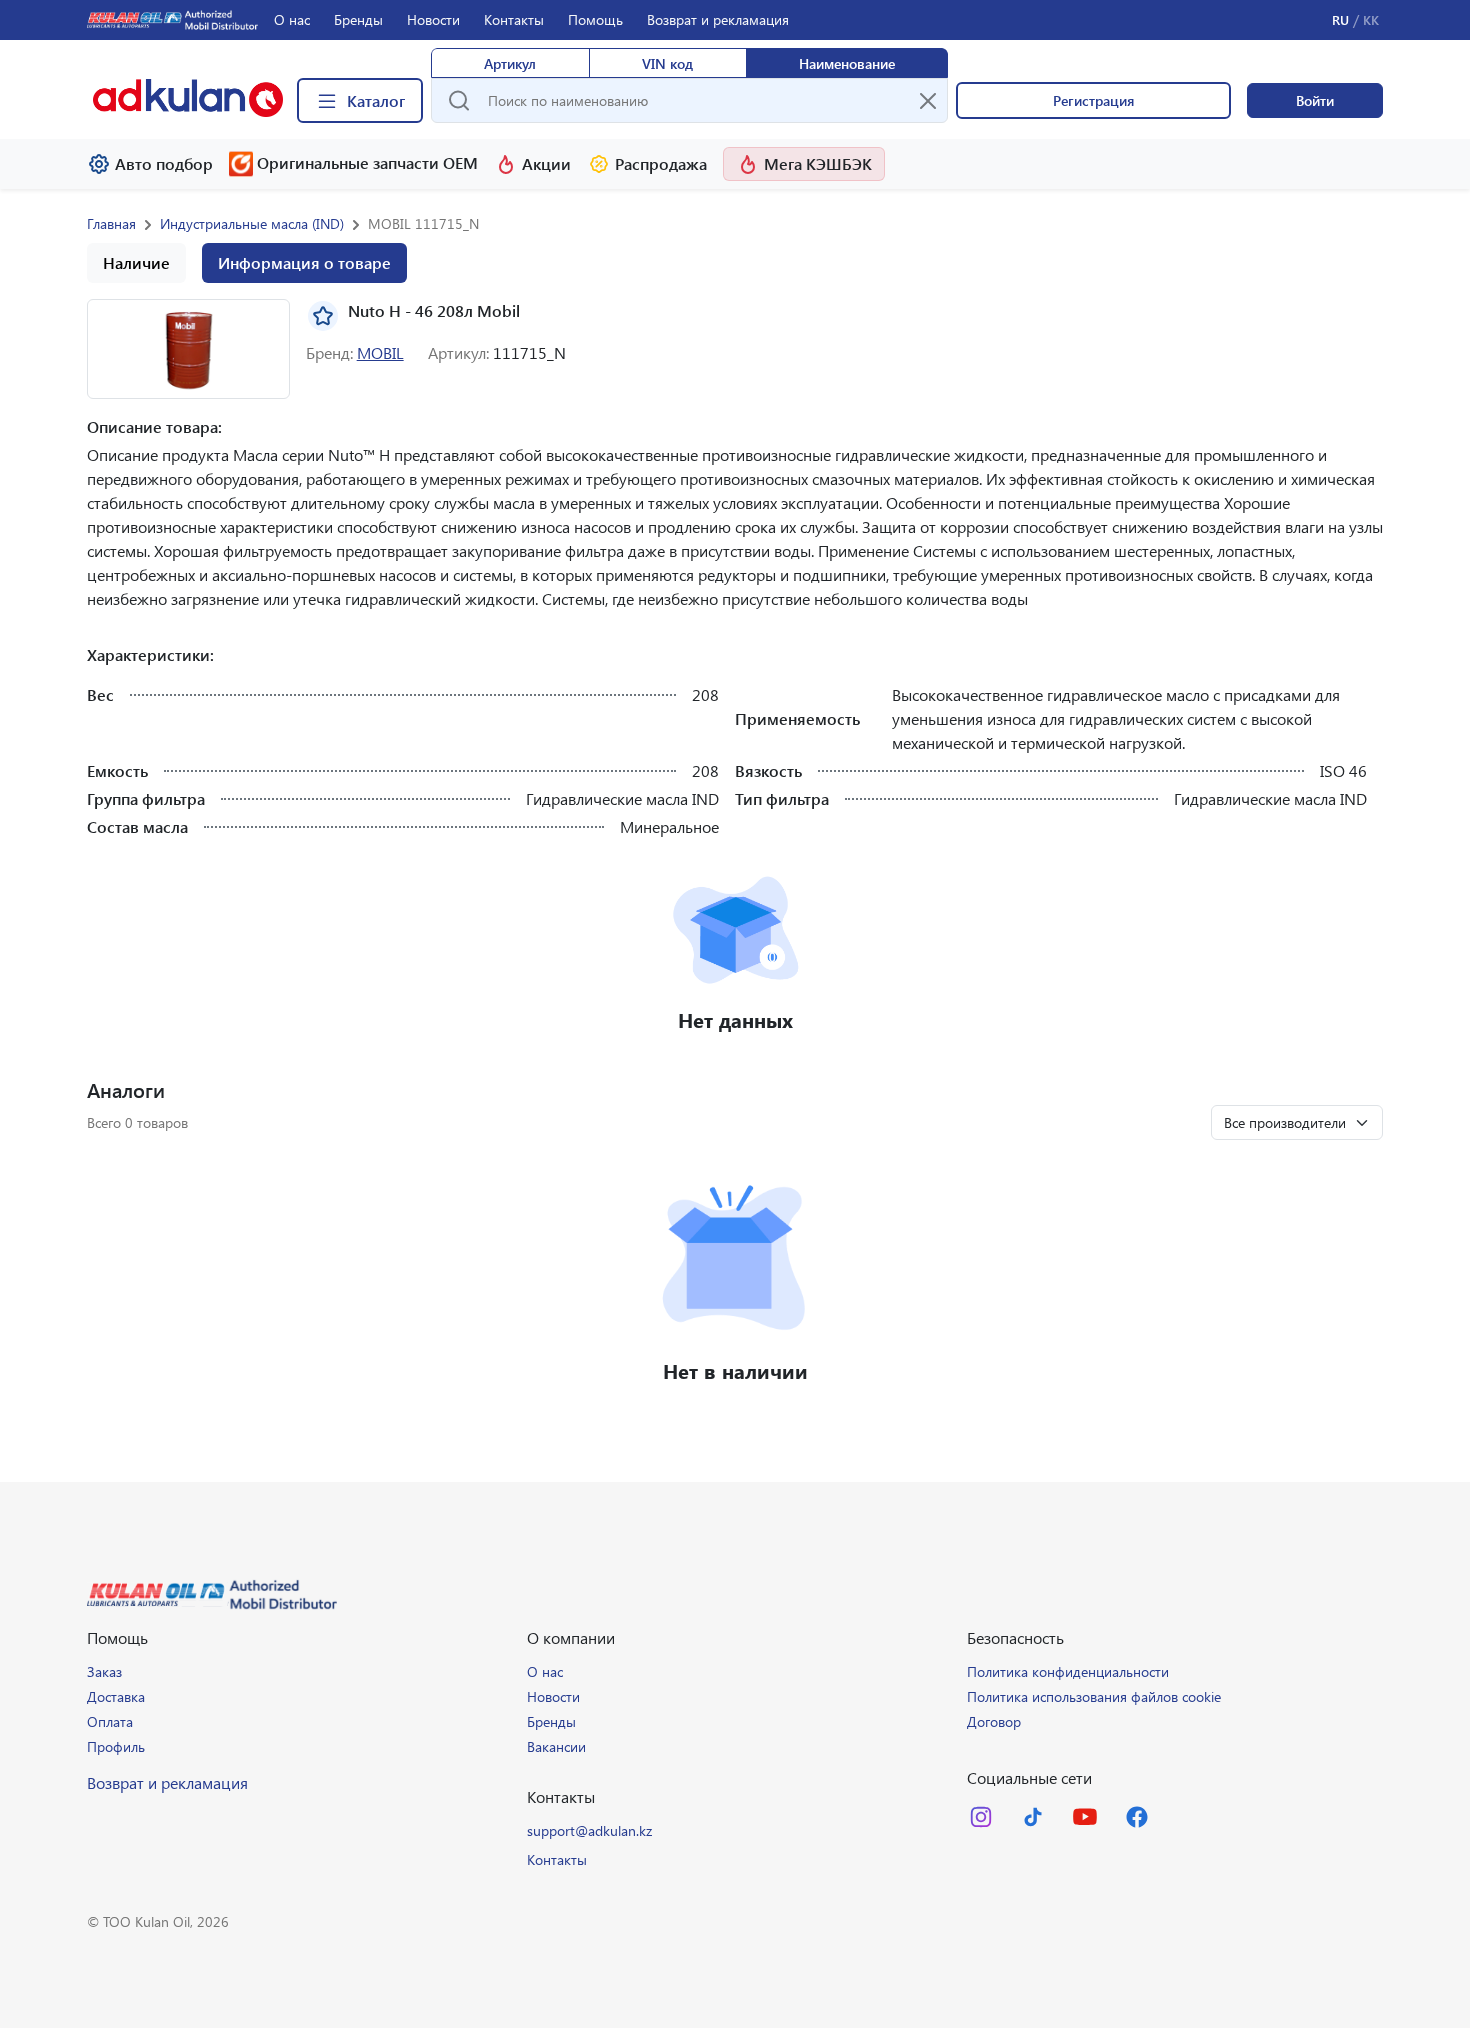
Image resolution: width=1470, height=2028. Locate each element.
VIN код (667, 63)
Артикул (510, 63)
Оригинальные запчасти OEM (367, 162)
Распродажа (661, 163)
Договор (994, 1721)
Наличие (136, 262)
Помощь (595, 20)
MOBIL (380, 352)
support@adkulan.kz (589, 1830)
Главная (111, 223)
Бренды (358, 20)
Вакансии (556, 1746)
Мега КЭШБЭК (818, 163)
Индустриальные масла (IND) (252, 223)
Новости (433, 20)
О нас (292, 20)
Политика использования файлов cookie (1094, 1696)
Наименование (847, 63)
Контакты (514, 20)
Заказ (104, 1671)
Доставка (116, 1696)
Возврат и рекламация (718, 20)
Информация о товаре (304, 262)
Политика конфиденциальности (1068, 1671)
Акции (546, 163)
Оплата (110, 1721)
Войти (1315, 100)
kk (1371, 19)
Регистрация (1093, 100)
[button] (188, 349)
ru (1340, 19)
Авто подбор (164, 163)
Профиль (116, 1746)
